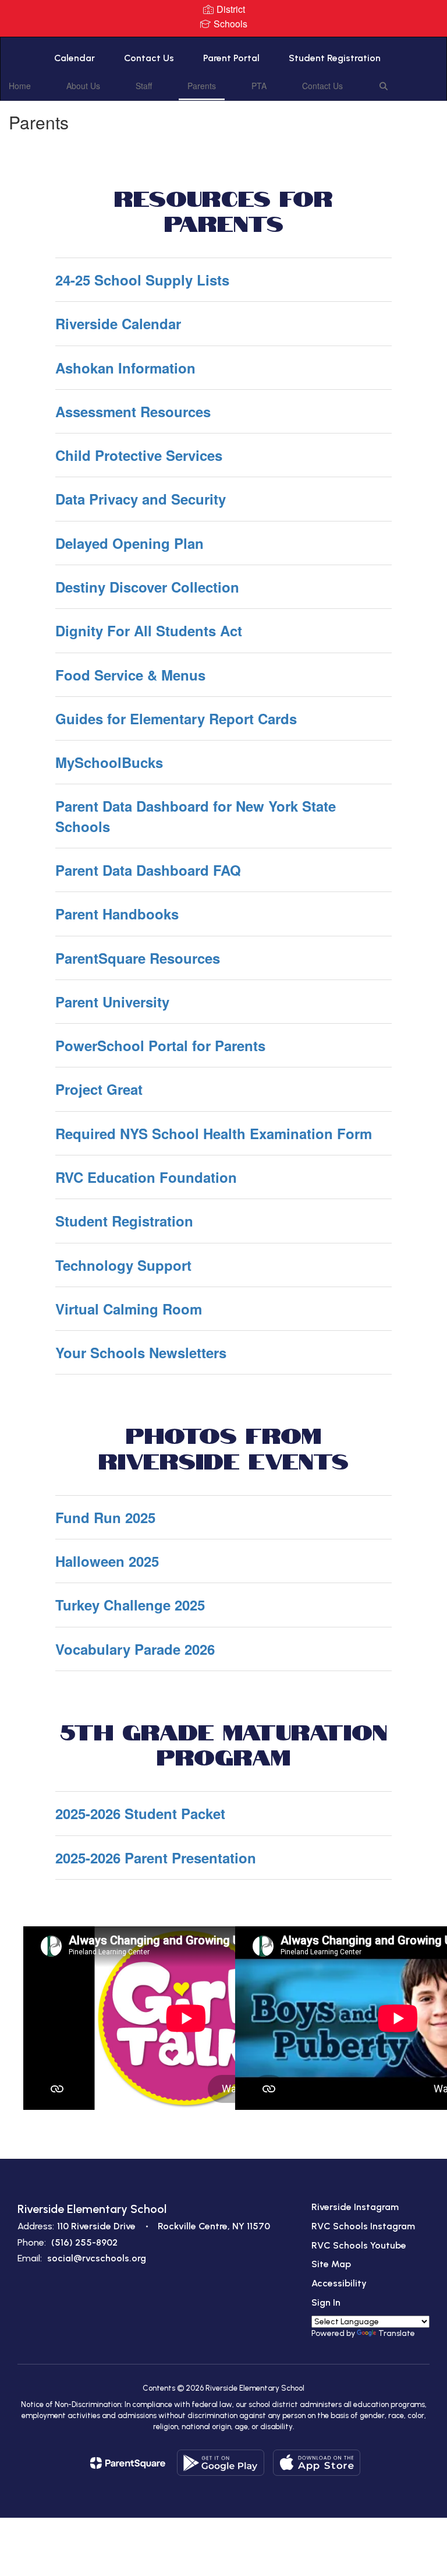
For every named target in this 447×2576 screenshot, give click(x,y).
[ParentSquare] (128, 2463)
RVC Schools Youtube (359, 2245)
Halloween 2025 (107, 1561)
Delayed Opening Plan (130, 543)
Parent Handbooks (117, 914)
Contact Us (149, 58)
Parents (202, 86)
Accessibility (339, 2283)
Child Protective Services (139, 455)
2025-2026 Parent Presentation (156, 1858)
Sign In (326, 2302)
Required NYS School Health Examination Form (214, 1133)
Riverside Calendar (118, 323)
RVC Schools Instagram (363, 2226)
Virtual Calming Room (129, 1309)
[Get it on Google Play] (221, 2463)
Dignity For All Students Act (149, 630)
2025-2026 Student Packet (140, 1813)
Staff (144, 86)
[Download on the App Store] (317, 2463)
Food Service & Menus (130, 675)
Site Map (331, 2264)
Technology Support (123, 1265)
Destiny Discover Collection (147, 587)
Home (20, 86)
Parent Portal (231, 58)
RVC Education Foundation (146, 1177)
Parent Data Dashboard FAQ (148, 870)
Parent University (112, 1002)
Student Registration (335, 58)
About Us (83, 86)
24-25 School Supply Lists (142, 280)
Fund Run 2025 (105, 1517)
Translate (397, 2333)
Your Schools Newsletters (141, 1352)
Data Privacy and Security (141, 499)
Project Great (99, 1089)
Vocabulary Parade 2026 (135, 1649)
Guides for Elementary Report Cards (176, 718)
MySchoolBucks (109, 762)
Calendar (74, 58)
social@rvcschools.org (97, 2258)
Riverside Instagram (355, 2207)
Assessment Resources (133, 411)
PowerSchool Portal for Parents (160, 1045)
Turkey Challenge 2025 (130, 1605)
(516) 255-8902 (84, 2242)
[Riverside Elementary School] (223, 45)
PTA (259, 86)
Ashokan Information (125, 368)
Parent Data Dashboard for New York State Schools (196, 816)
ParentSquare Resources (138, 958)
